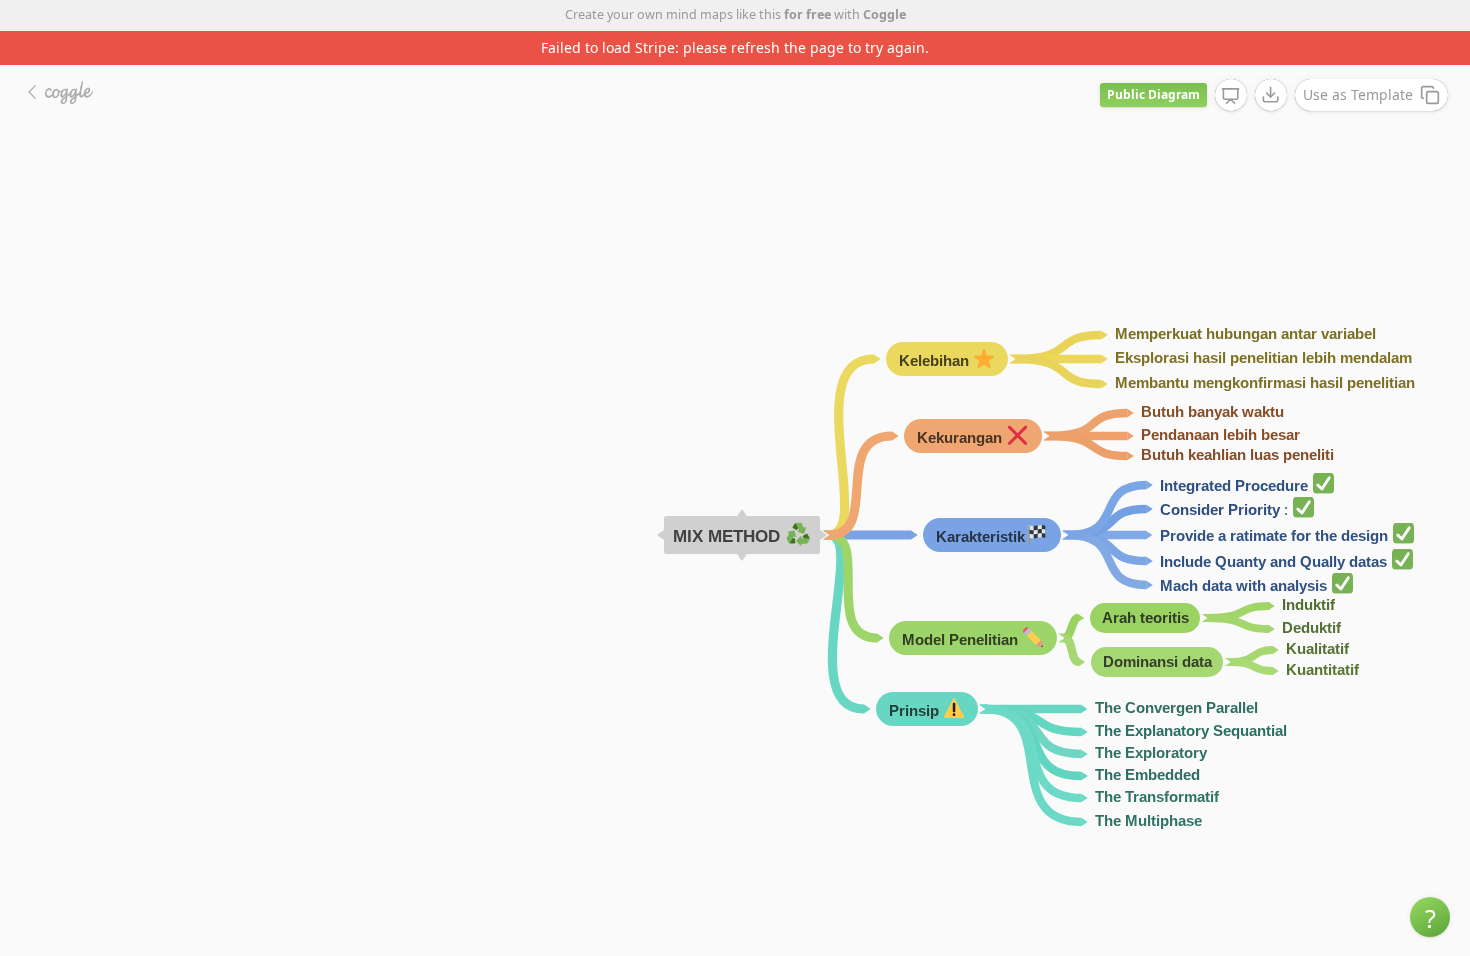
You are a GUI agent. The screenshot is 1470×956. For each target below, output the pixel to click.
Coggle (884, 14)
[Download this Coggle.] (1271, 95)
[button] (1430, 917)
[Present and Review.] (1231, 96)
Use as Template (1358, 94)
